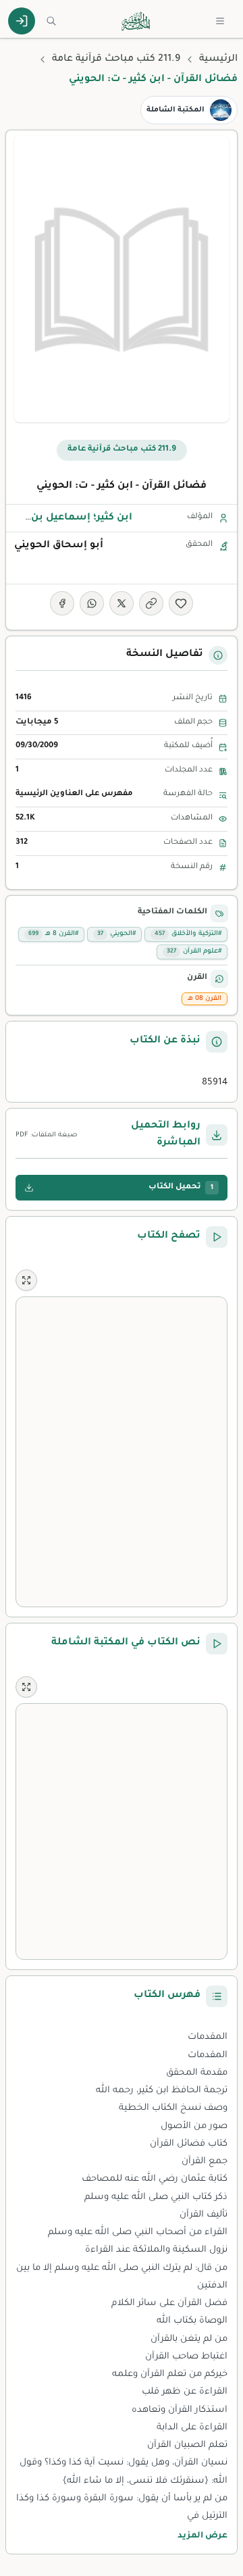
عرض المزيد (202, 2536)
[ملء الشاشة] (26, 1280)
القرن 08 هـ (205, 999)
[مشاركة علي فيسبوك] (62, 603)
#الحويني (116, 934)
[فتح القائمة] (220, 21)
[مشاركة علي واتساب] (92, 603)
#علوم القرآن (194, 952)
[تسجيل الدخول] (22, 21)
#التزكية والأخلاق (188, 934)
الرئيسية (218, 59)
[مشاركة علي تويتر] (122, 603)
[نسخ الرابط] (151, 603)
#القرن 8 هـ (53, 934)
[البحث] (51, 21)
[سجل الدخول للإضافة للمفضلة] (181, 603)
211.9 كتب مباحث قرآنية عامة (116, 59)
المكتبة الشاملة (175, 110)
